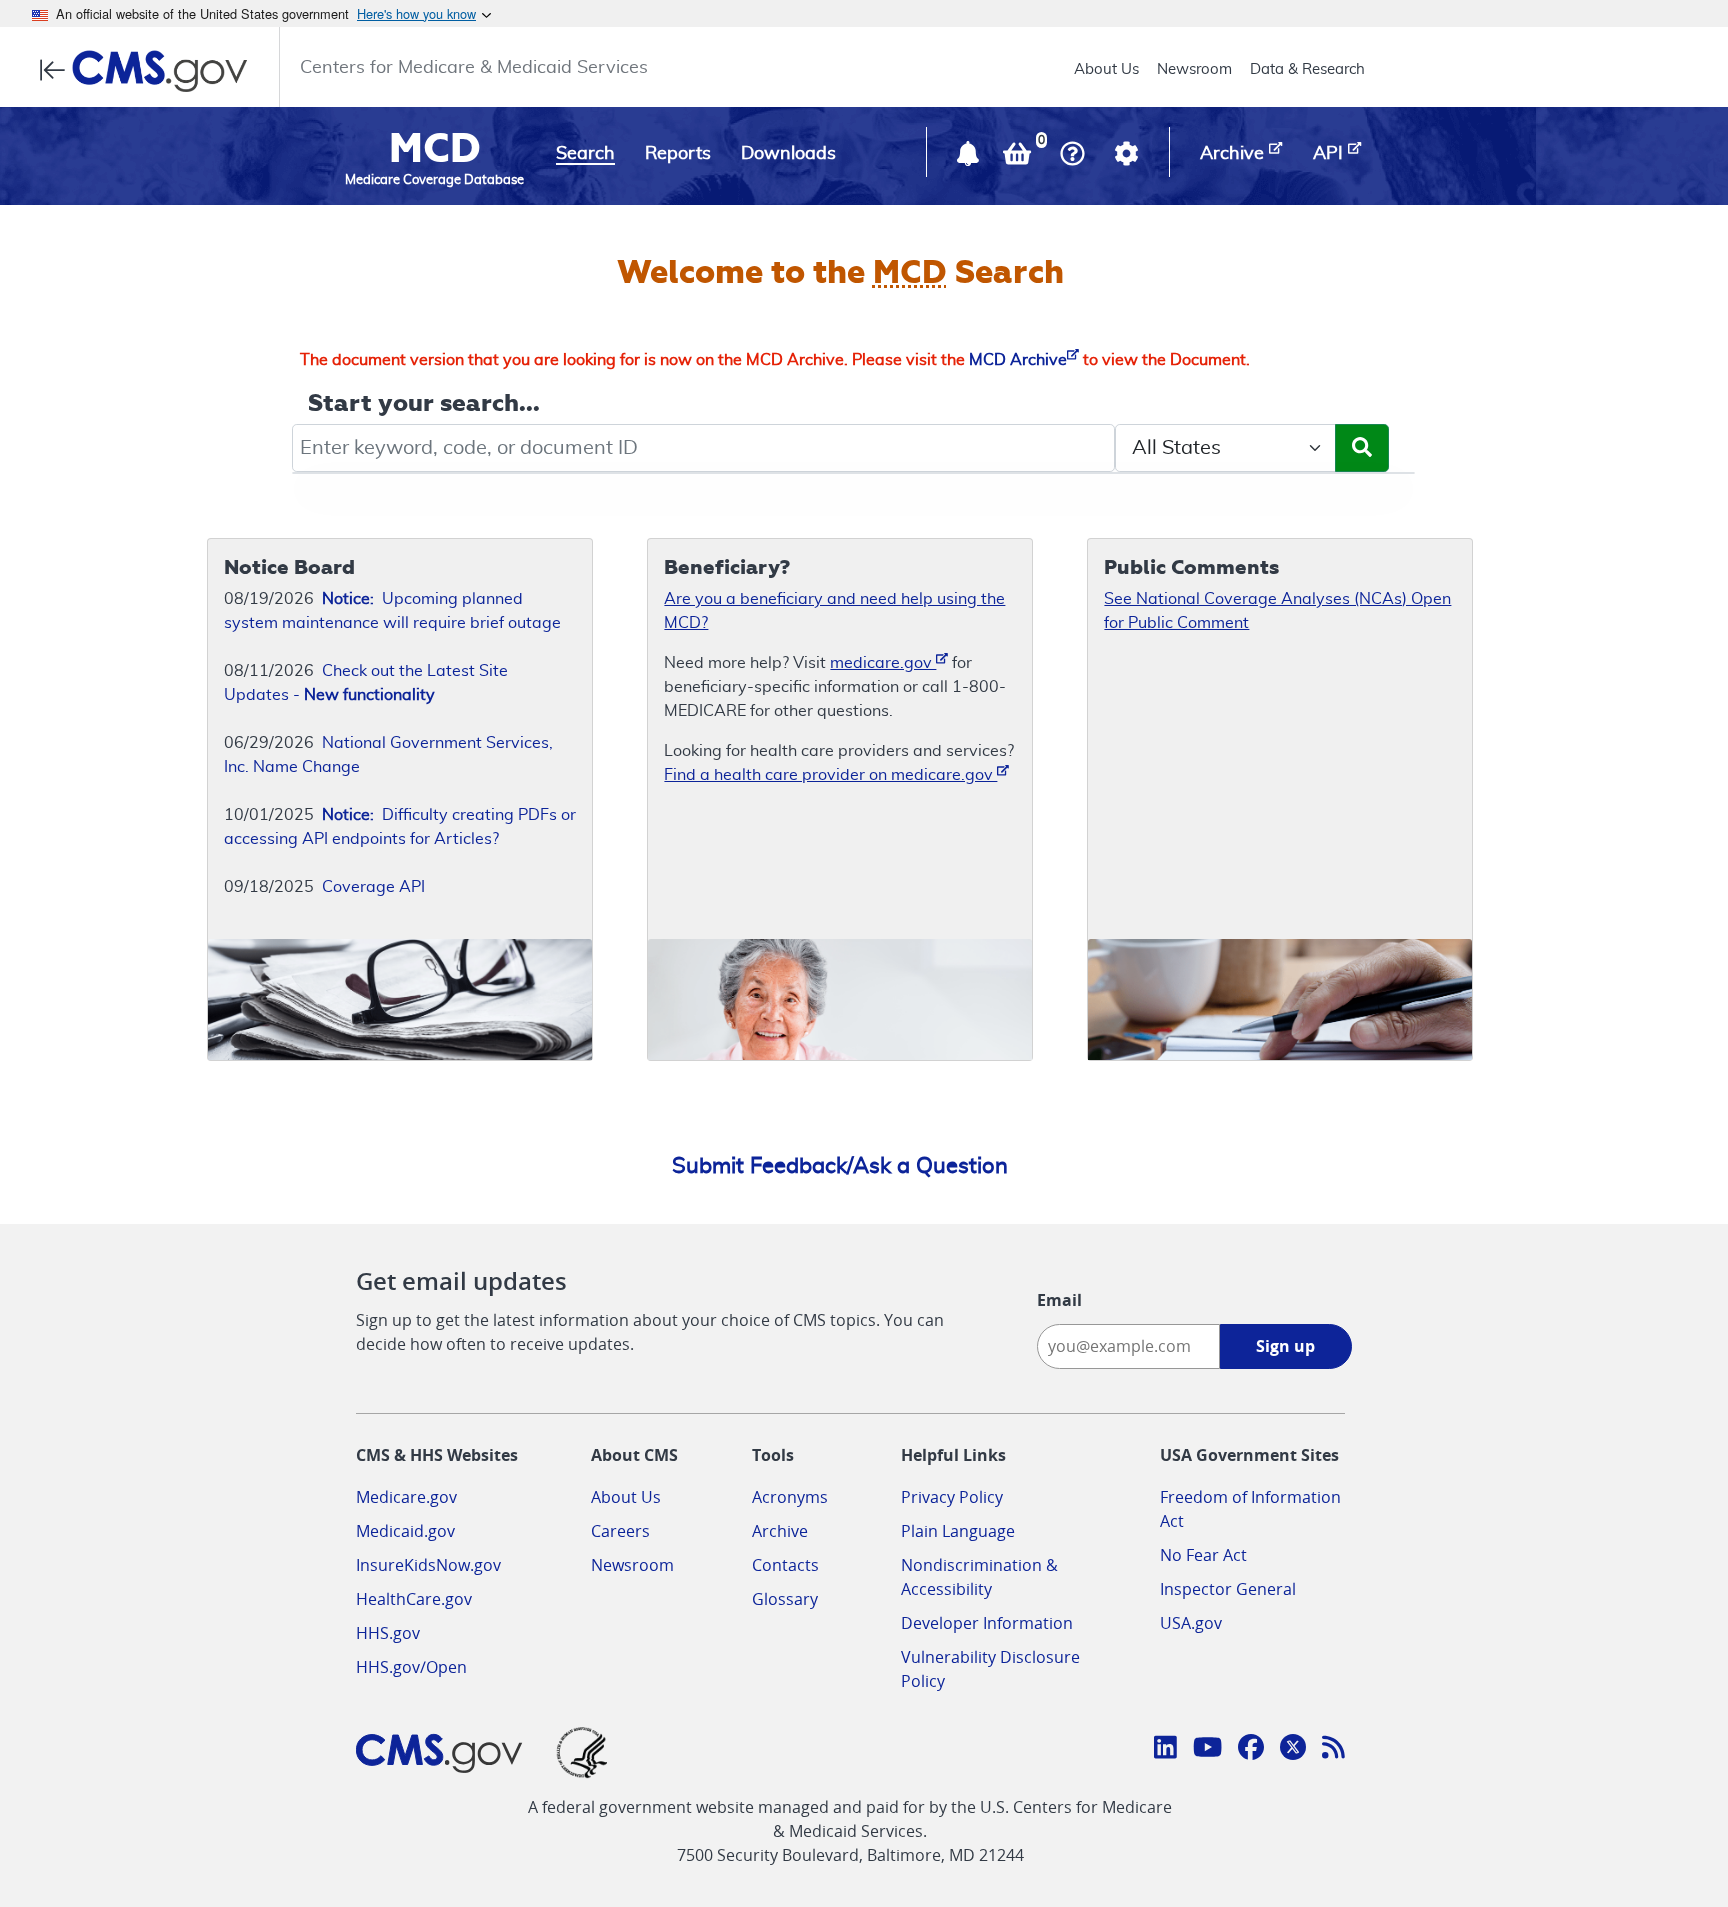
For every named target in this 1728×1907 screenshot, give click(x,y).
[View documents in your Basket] (1019, 158)
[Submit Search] (1362, 448)
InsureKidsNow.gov (428, 1565)
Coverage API (373, 887)
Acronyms (790, 1497)
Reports (678, 154)
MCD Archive (1018, 360)
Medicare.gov (406, 1497)
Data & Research (1307, 69)
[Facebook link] (1251, 1750)
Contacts (785, 1565)
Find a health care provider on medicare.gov (830, 775)
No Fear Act (1203, 1555)
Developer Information (987, 1623)
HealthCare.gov (414, 1599)
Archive (780, 1531)
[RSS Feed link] (1333, 1750)
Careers (620, 1531)
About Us (1106, 69)
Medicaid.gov (405, 1531)
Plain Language (958, 1531)
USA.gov (1191, 1623)
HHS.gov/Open (411, 1667)
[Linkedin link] (1165, 1750)
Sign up (1285, 1346)
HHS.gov (388, 1633)
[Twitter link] (1293, 1750)
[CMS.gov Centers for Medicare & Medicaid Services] (149, 71)
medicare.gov (883, 663)
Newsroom (1194, 69)
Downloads (788, 154)
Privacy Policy (952, 1497)
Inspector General (1228, 1589)
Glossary (785, 1599)
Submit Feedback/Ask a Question (840, 1166)
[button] (970, 158)
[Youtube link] (1207, 1750)
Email (1059, 1300)
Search (585, 154)
